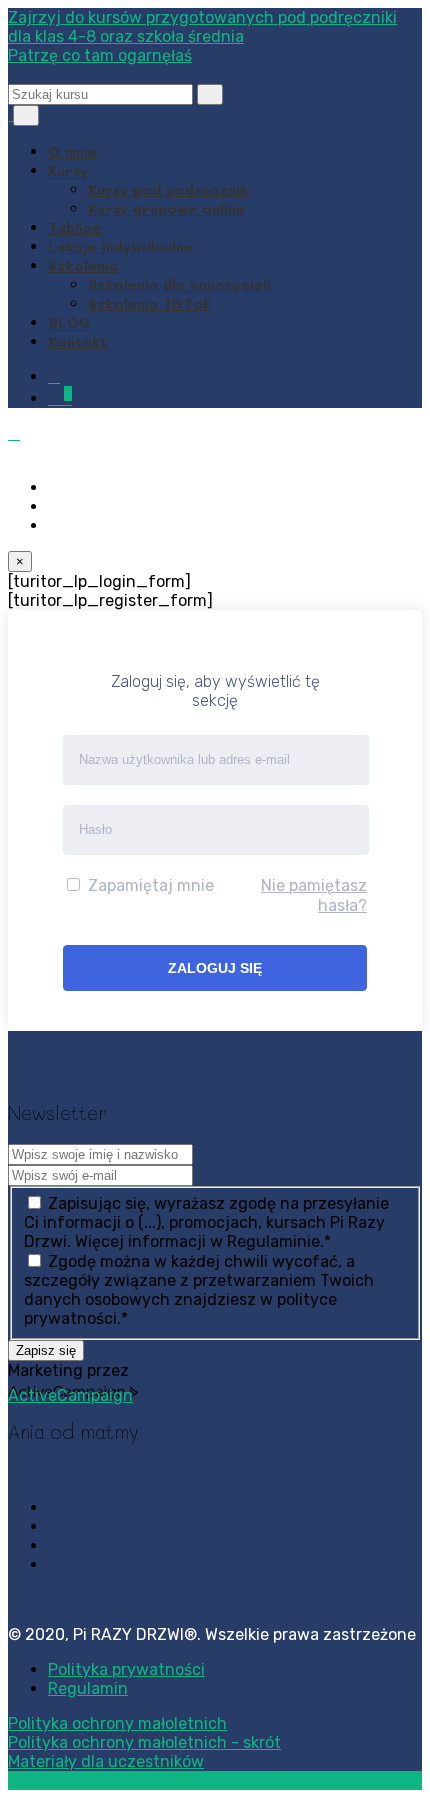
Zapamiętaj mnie (149, 885)
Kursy (68, 170)
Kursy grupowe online (166, 208)
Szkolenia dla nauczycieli (179, 284)
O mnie (72, 151)
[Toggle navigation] (26, 115)
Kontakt (78, 341)
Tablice (74, 227)
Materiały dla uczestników (106, 1761)
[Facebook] (54, 487)
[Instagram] (54, 506)
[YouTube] (54, 525)
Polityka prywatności (126, 1669)
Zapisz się (46, 1350)
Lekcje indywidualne (120, 246)
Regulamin (88, 1688)
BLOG (69, 322)
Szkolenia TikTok (149, 303)
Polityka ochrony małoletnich (117, 1723)
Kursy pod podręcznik (168, 189)
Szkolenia (83, 265)
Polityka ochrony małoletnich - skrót (144, 1742)
